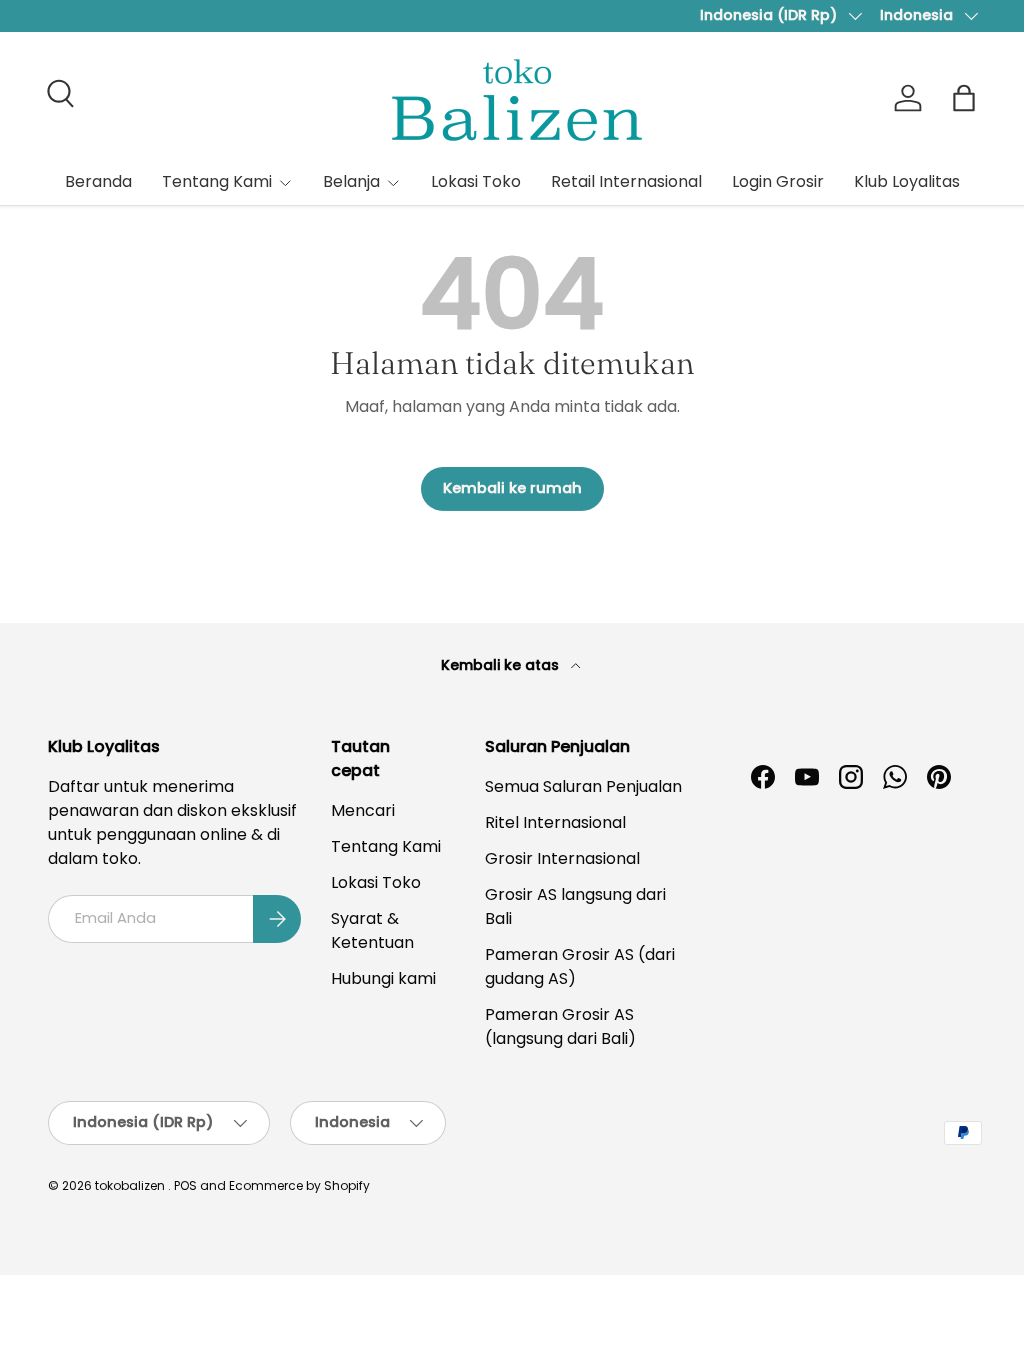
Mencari (363, 810)
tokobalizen (130, 1185)
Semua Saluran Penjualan (583, 786)
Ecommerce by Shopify (299, 1185)
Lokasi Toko (476, 181)
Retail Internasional (626, 181)
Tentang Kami (386, 846)
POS (185, 1185)
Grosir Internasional (562, 858)
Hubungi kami (383, 978)
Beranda (98, 181)
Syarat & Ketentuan (372, 930)
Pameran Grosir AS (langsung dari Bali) (560, 1026)
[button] (964, 98)
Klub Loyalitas (907, 181)
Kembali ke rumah (512, 488)
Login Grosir (778, 181)
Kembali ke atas (502, 665)
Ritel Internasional (555, 822)
